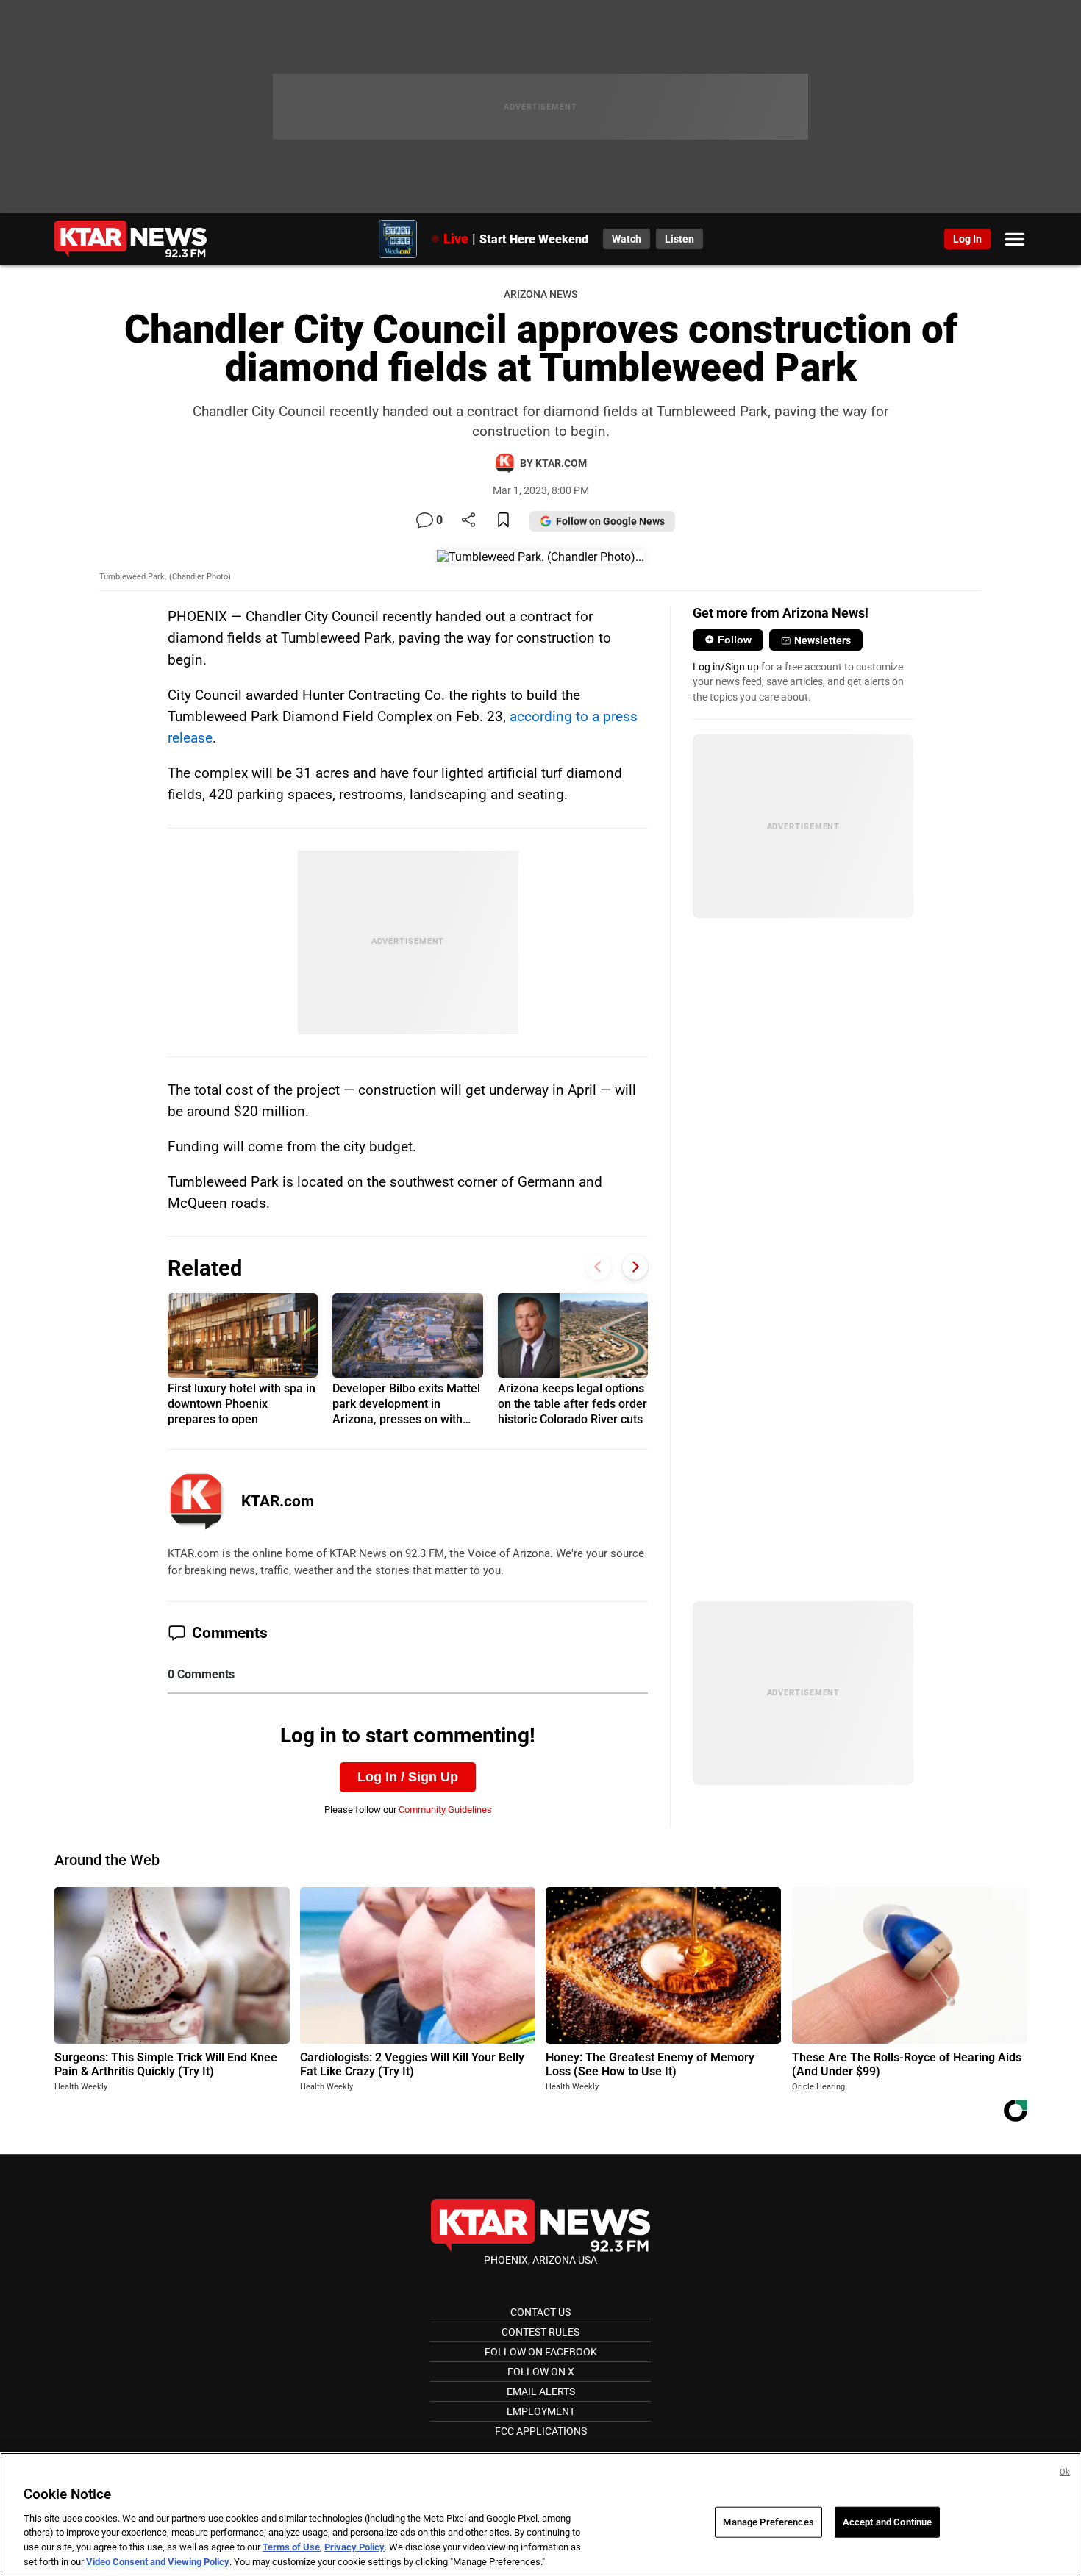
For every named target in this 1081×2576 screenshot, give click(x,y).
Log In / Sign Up (408, 1777)
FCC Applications (541, 2431)
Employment (541, 2411)
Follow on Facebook (541, 2352)
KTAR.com (278, 1501)
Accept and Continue (887, 2522)
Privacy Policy (354, 2547)
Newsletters (823, 640)
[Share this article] (468, 521)
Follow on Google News (610, 521)
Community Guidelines (445, 1810)
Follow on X (541, 2372)
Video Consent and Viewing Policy (158, 2561)
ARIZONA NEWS (540, 294)
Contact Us (540, 2312)
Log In (967, 239)
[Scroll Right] (635, 1267)
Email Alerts (541, 2391)
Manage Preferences (768, 2522)
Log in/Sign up (726, 667)
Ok (1065, 2472)
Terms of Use (291, 2547)
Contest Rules (540, 2332)
